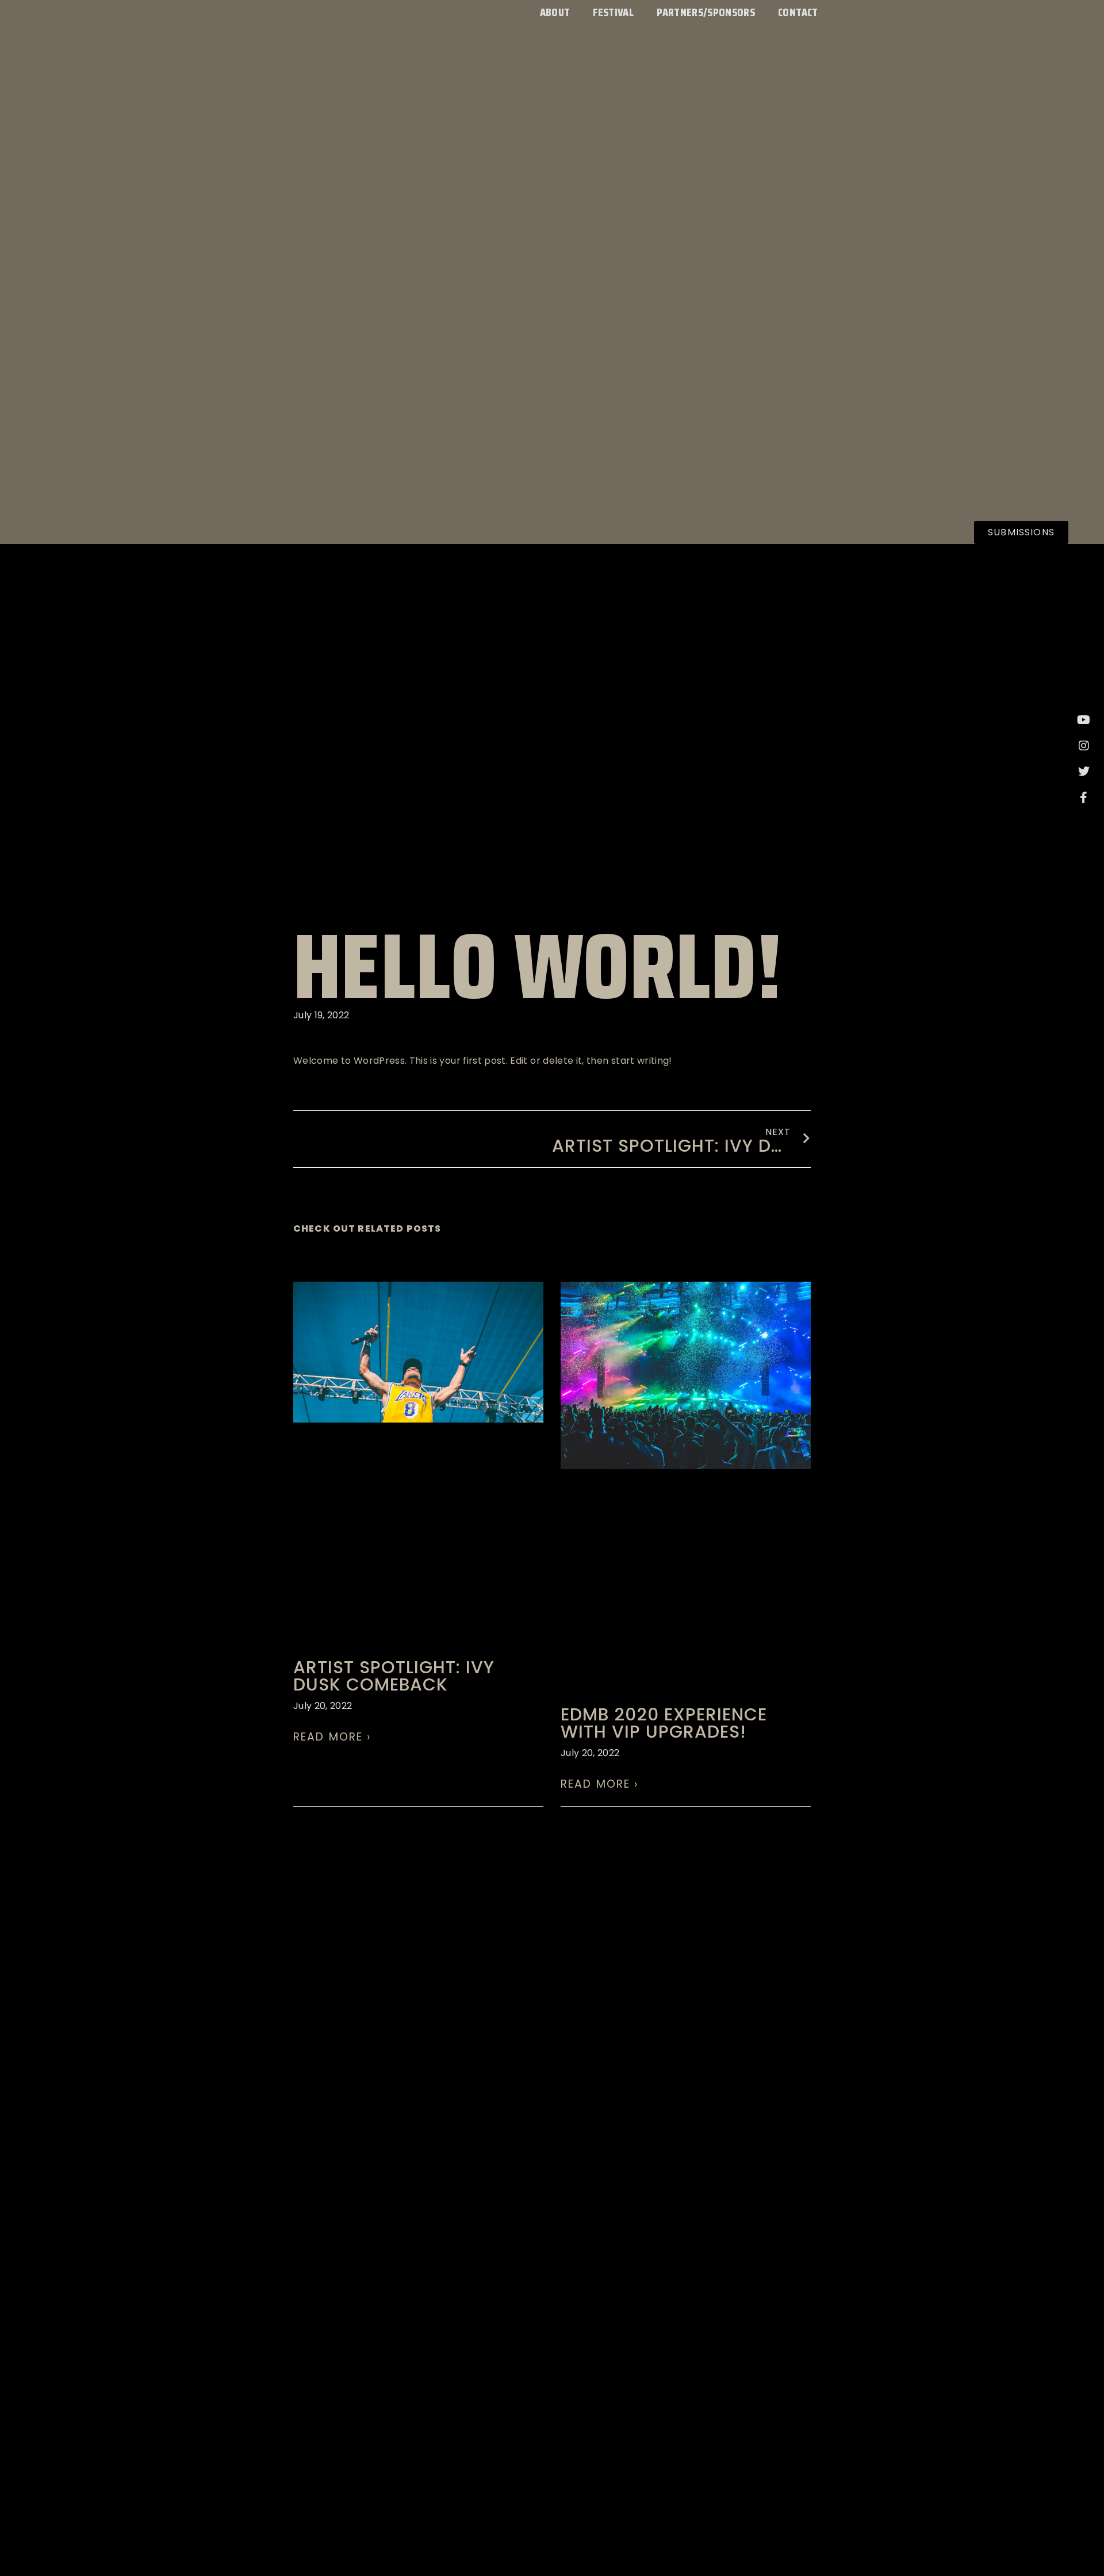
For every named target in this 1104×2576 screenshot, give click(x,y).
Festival (613, 12)
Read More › (332, 1737)
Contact (798, 12)
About (555, 12)
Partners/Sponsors (706, 12)
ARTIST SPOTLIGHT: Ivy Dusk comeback (394, 1676)
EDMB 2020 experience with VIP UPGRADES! (664, 1723)
